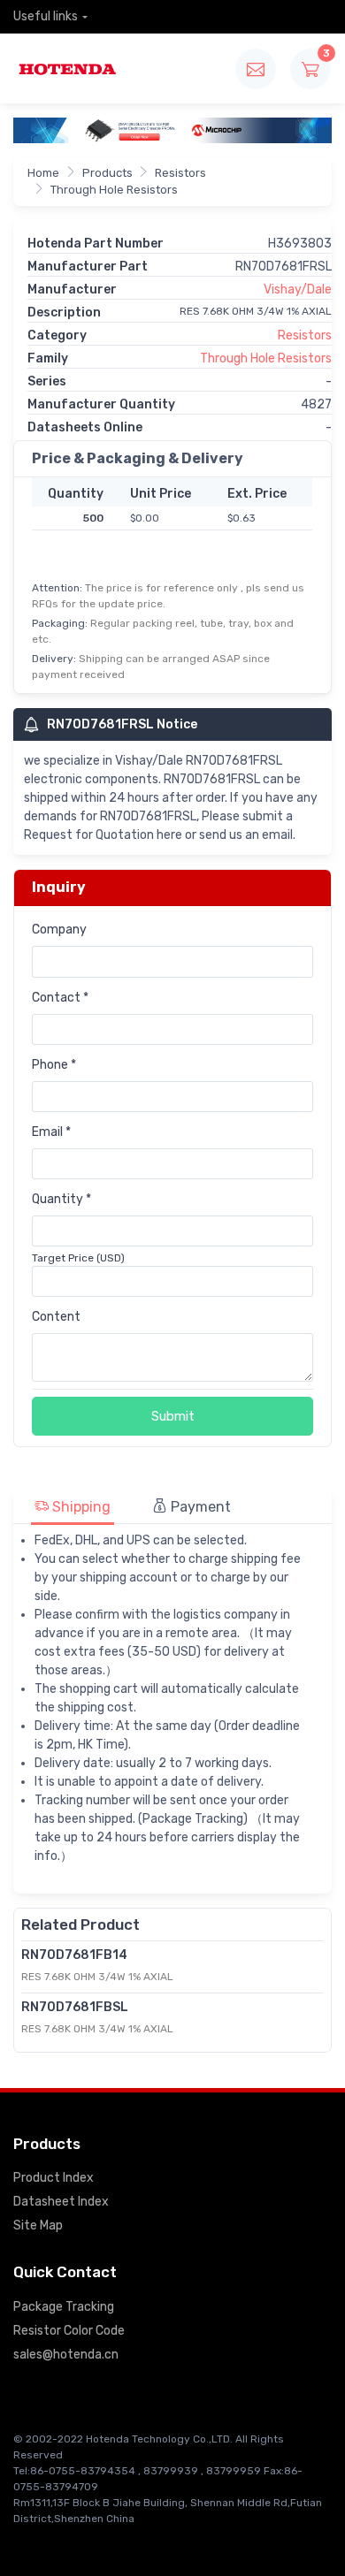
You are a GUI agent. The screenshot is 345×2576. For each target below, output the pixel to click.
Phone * (54, 1065)
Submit (173, 1416)
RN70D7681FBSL (75, 2007)
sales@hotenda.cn (66, 2355)
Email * (51, 1132)
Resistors (180, 173)
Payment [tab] (199, 1507)
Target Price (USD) (78, 1258)
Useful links (46, 16)
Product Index (54, 2178)
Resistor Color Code (69, 2331)
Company (59, 930)
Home (43, 173)
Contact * (60, 998)
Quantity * (61, 1199)
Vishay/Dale (298, 290)
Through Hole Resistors (114, 190)
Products (107, 173)
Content (56, 1317)
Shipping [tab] (80, 1507)
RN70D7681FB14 (74, 1955)
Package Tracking (64, 2307)
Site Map (38, 2225)
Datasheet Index (61, 2202)
